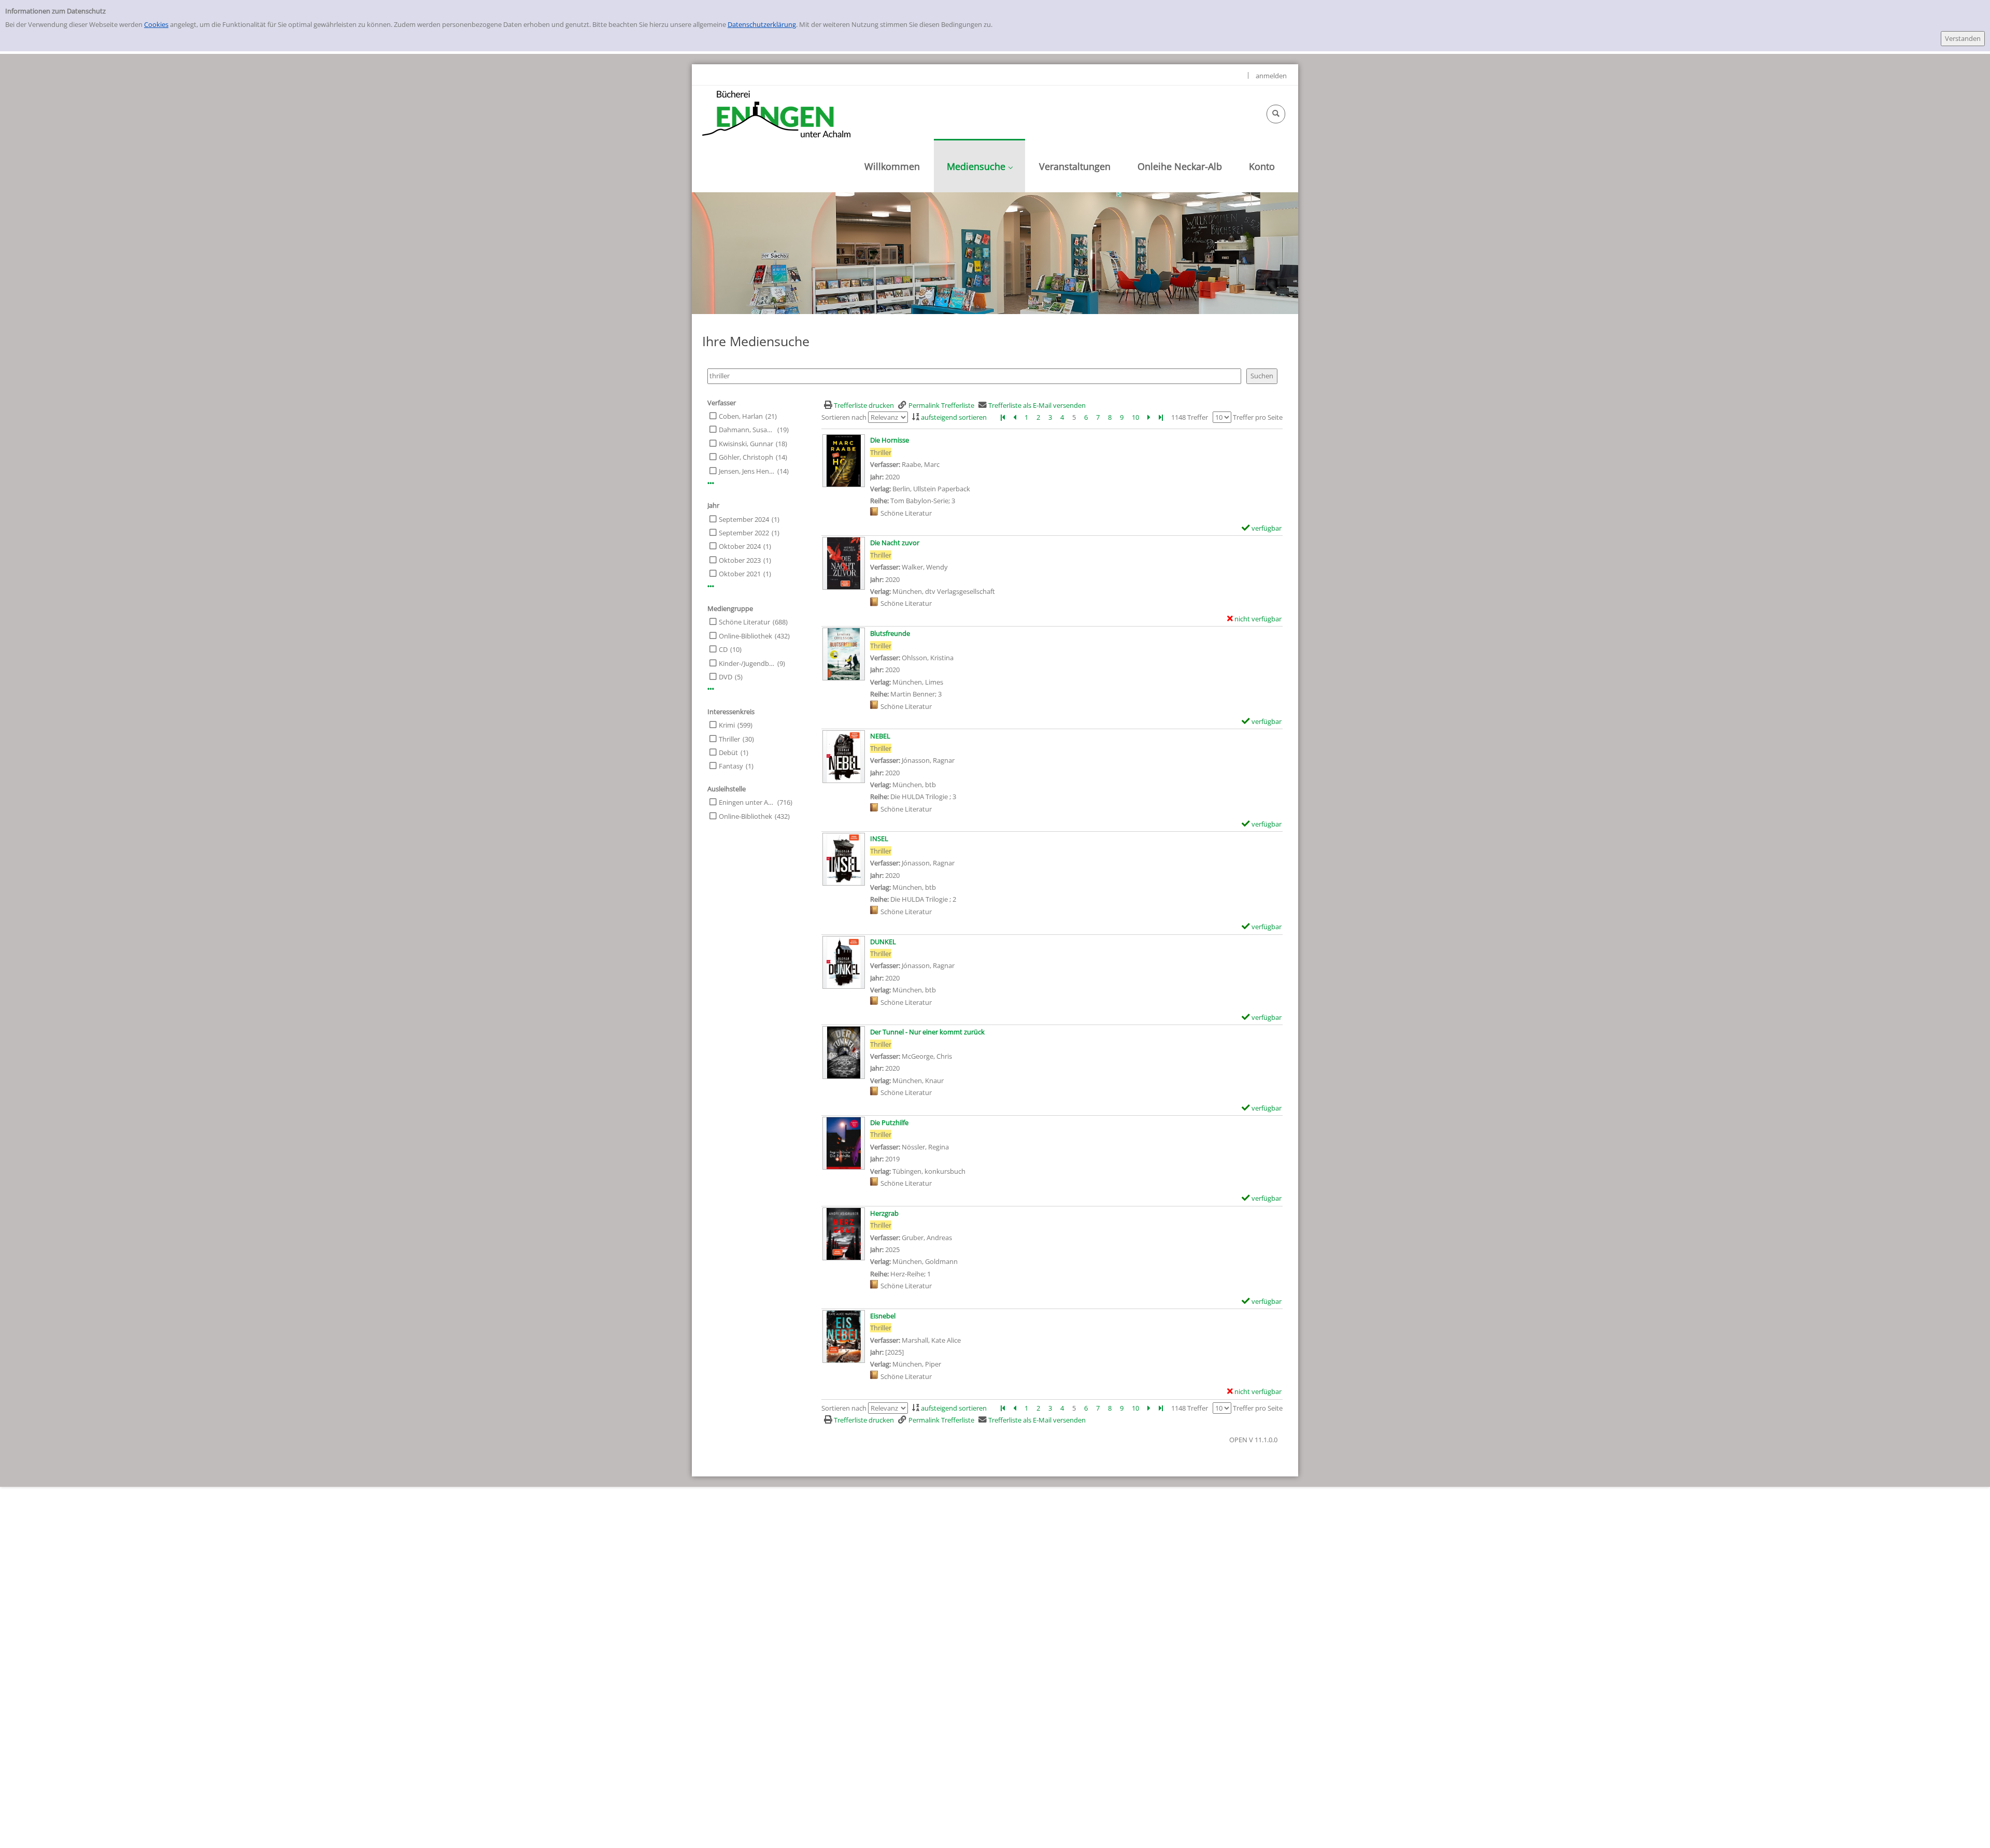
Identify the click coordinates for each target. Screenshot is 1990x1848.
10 (1135, 417)
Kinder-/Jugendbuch (747, 663)
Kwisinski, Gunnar (746, 444)
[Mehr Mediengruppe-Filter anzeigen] (711, 689)
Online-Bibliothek (745, 636)
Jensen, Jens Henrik (747, 471)
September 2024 (744, 519)
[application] (979, 166)
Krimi (727, 725)
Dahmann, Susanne (747, 430)
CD (723, 649)
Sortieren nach (844, 417)
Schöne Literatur (744, 622)
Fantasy (731, 766)
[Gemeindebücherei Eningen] (776, 113)
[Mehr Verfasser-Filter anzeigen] (711, 483)
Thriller (729, 739)
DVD (726, 677)
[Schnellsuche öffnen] (1276, 114)
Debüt (728, 752)
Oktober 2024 (740, 546)
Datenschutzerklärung (762, 24)
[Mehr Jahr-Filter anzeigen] (711, 586)
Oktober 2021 (740, 574)
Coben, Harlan (741, 416)
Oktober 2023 (740, 560)
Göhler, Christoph (746, 457)
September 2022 (744, 533)
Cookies (156, 24)
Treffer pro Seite (1258, 417)
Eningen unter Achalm (747, 802)
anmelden (1271, 76)
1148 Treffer (1190, 417)
